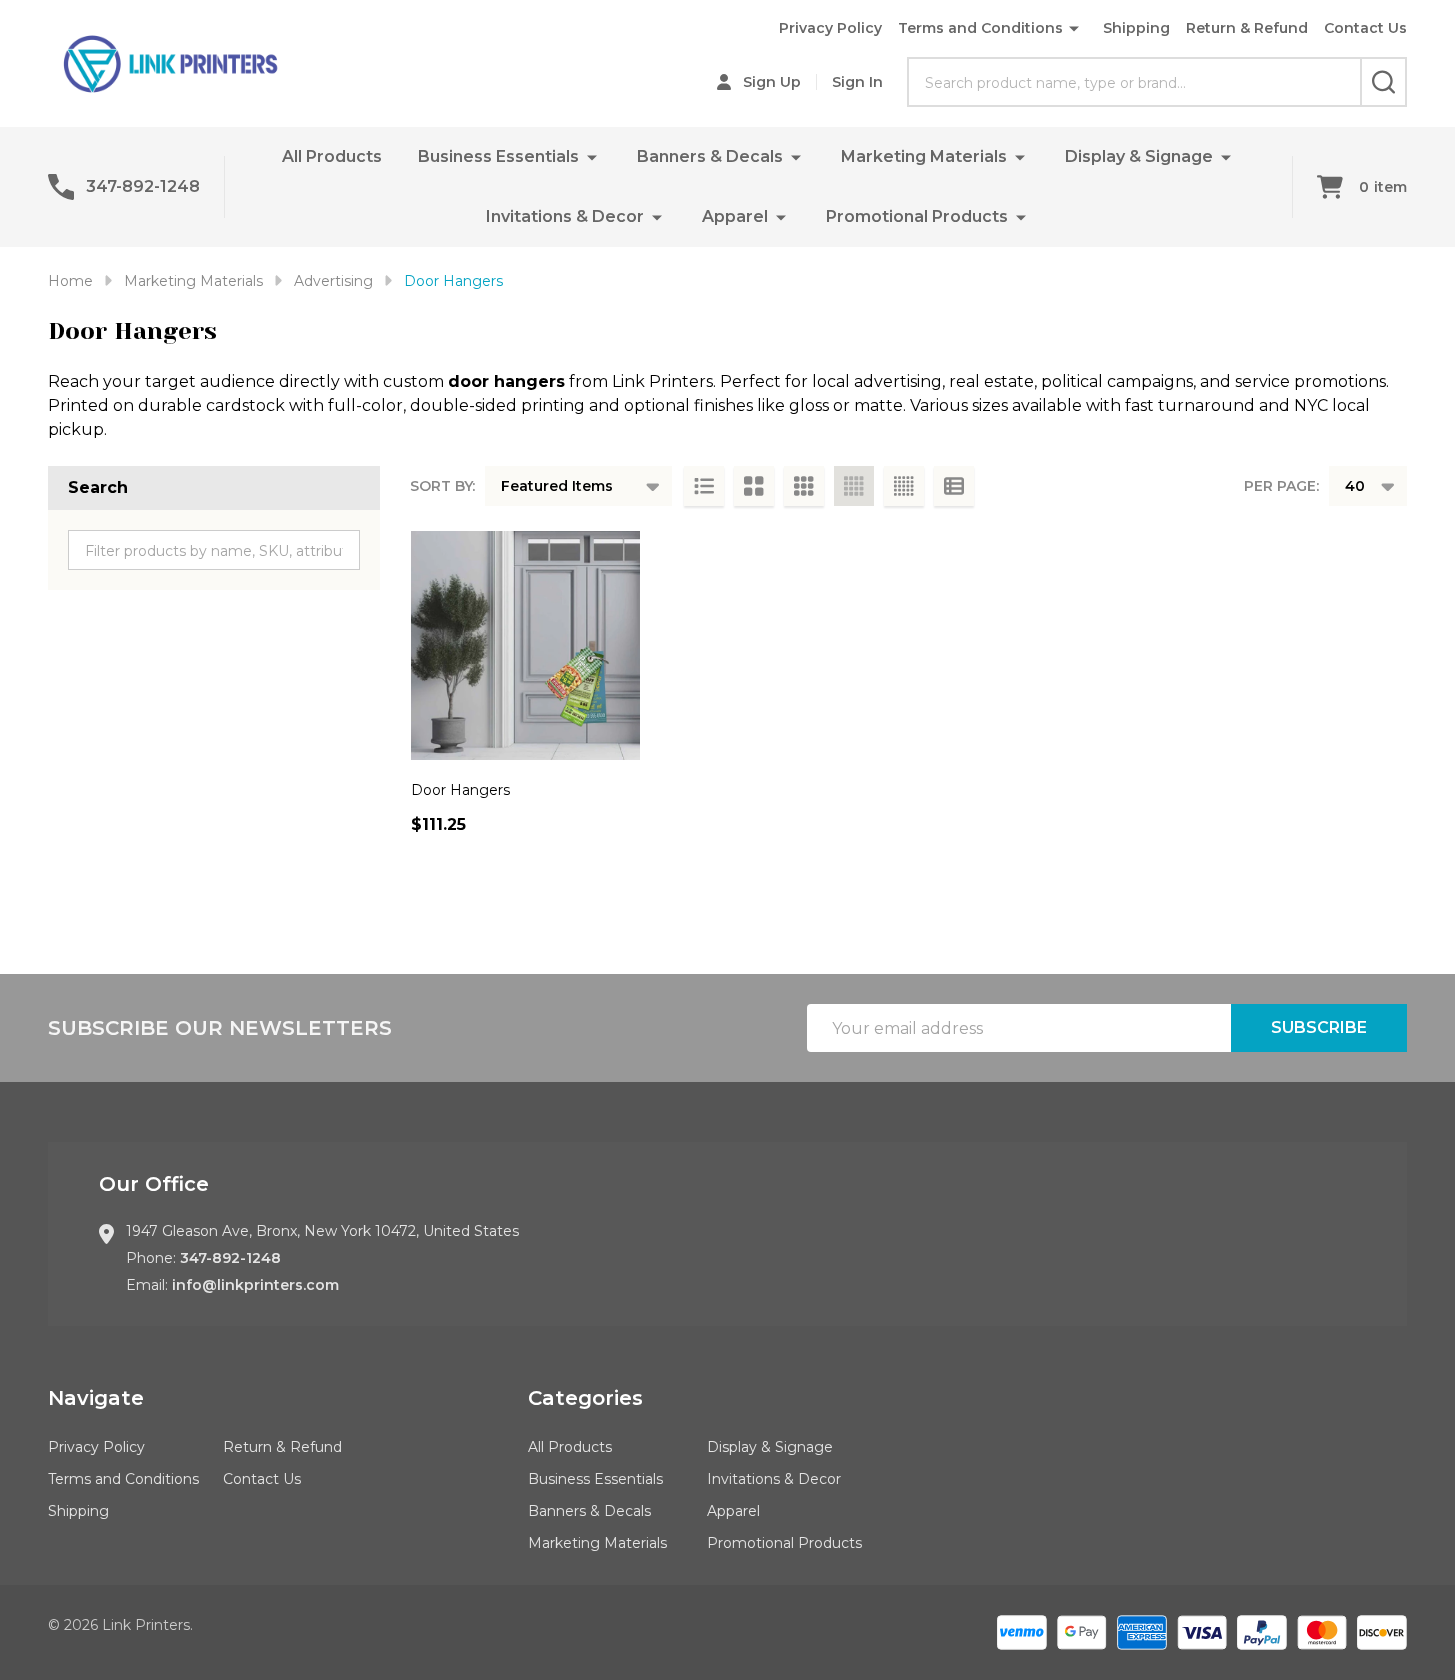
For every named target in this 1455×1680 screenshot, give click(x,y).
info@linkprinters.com (255, 1285)
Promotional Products (917, 216)
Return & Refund (1247, 28)
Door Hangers (460, 790)
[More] (592, 156)
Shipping (1136, 28)
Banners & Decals (710, 156)
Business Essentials (498, 156)
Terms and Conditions (980, 28)
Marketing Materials (924, 156)
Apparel (735, 216)
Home (70, 281)
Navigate (96, 1398)
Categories (585, 1398)
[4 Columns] (854, 486)
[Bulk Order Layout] (954, 486)
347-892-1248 (230, 1258)
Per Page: (1281, 486)
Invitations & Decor (565, 216)
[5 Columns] (904, 486)
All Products (332, 156)
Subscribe (1319, 1027)
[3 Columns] (804, 486)
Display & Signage (1139, 156)
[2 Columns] (754, 486)
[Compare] (431, 869)
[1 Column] (704, 486)
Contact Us (1365, 28)
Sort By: (442, 486)
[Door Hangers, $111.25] (525, 645)
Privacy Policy (830, 28)
